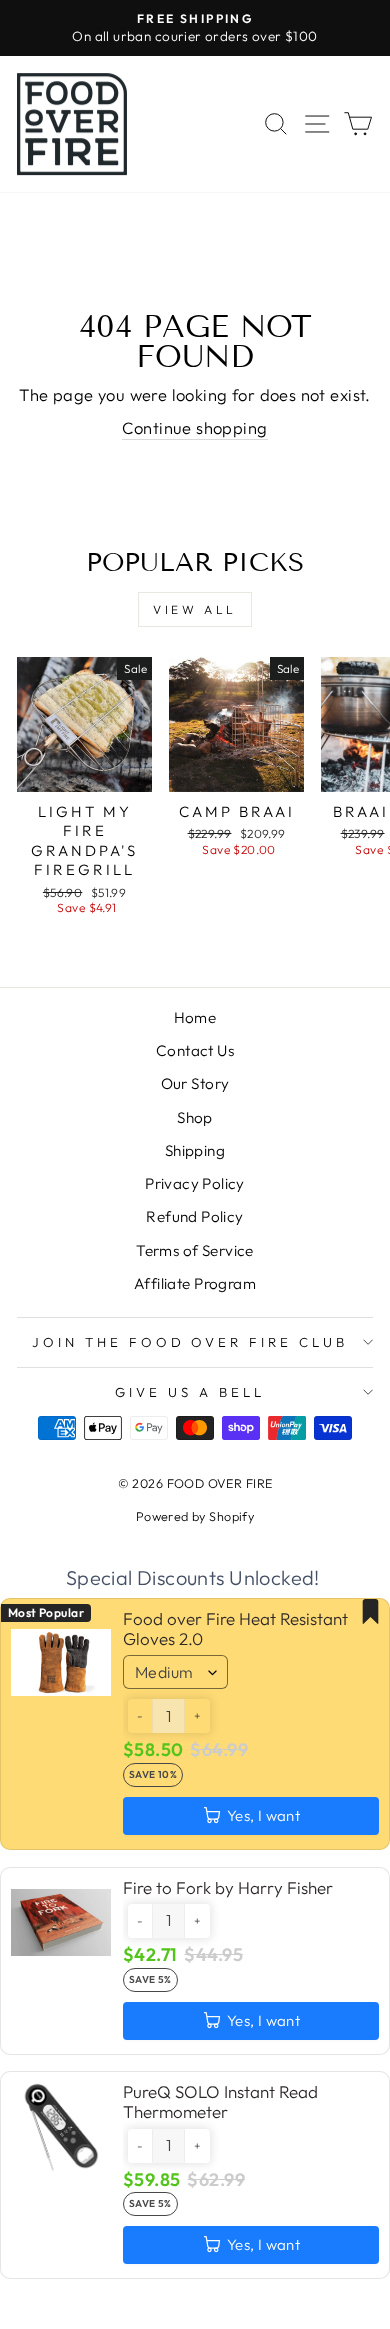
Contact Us (195, 1050)
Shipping (195, 1150)
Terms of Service (195, 1250)
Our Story (195, 1083)
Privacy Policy (195, 1183)
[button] (140, 1716)
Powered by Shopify (195, 1516)
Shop (195, 1117)
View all (195, 609)
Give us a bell (190, 1392)
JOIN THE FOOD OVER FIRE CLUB (190, 1342)
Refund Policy (194, 1216)
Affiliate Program (195, 1283)
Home (195, 1017)
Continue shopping (194, 427)
